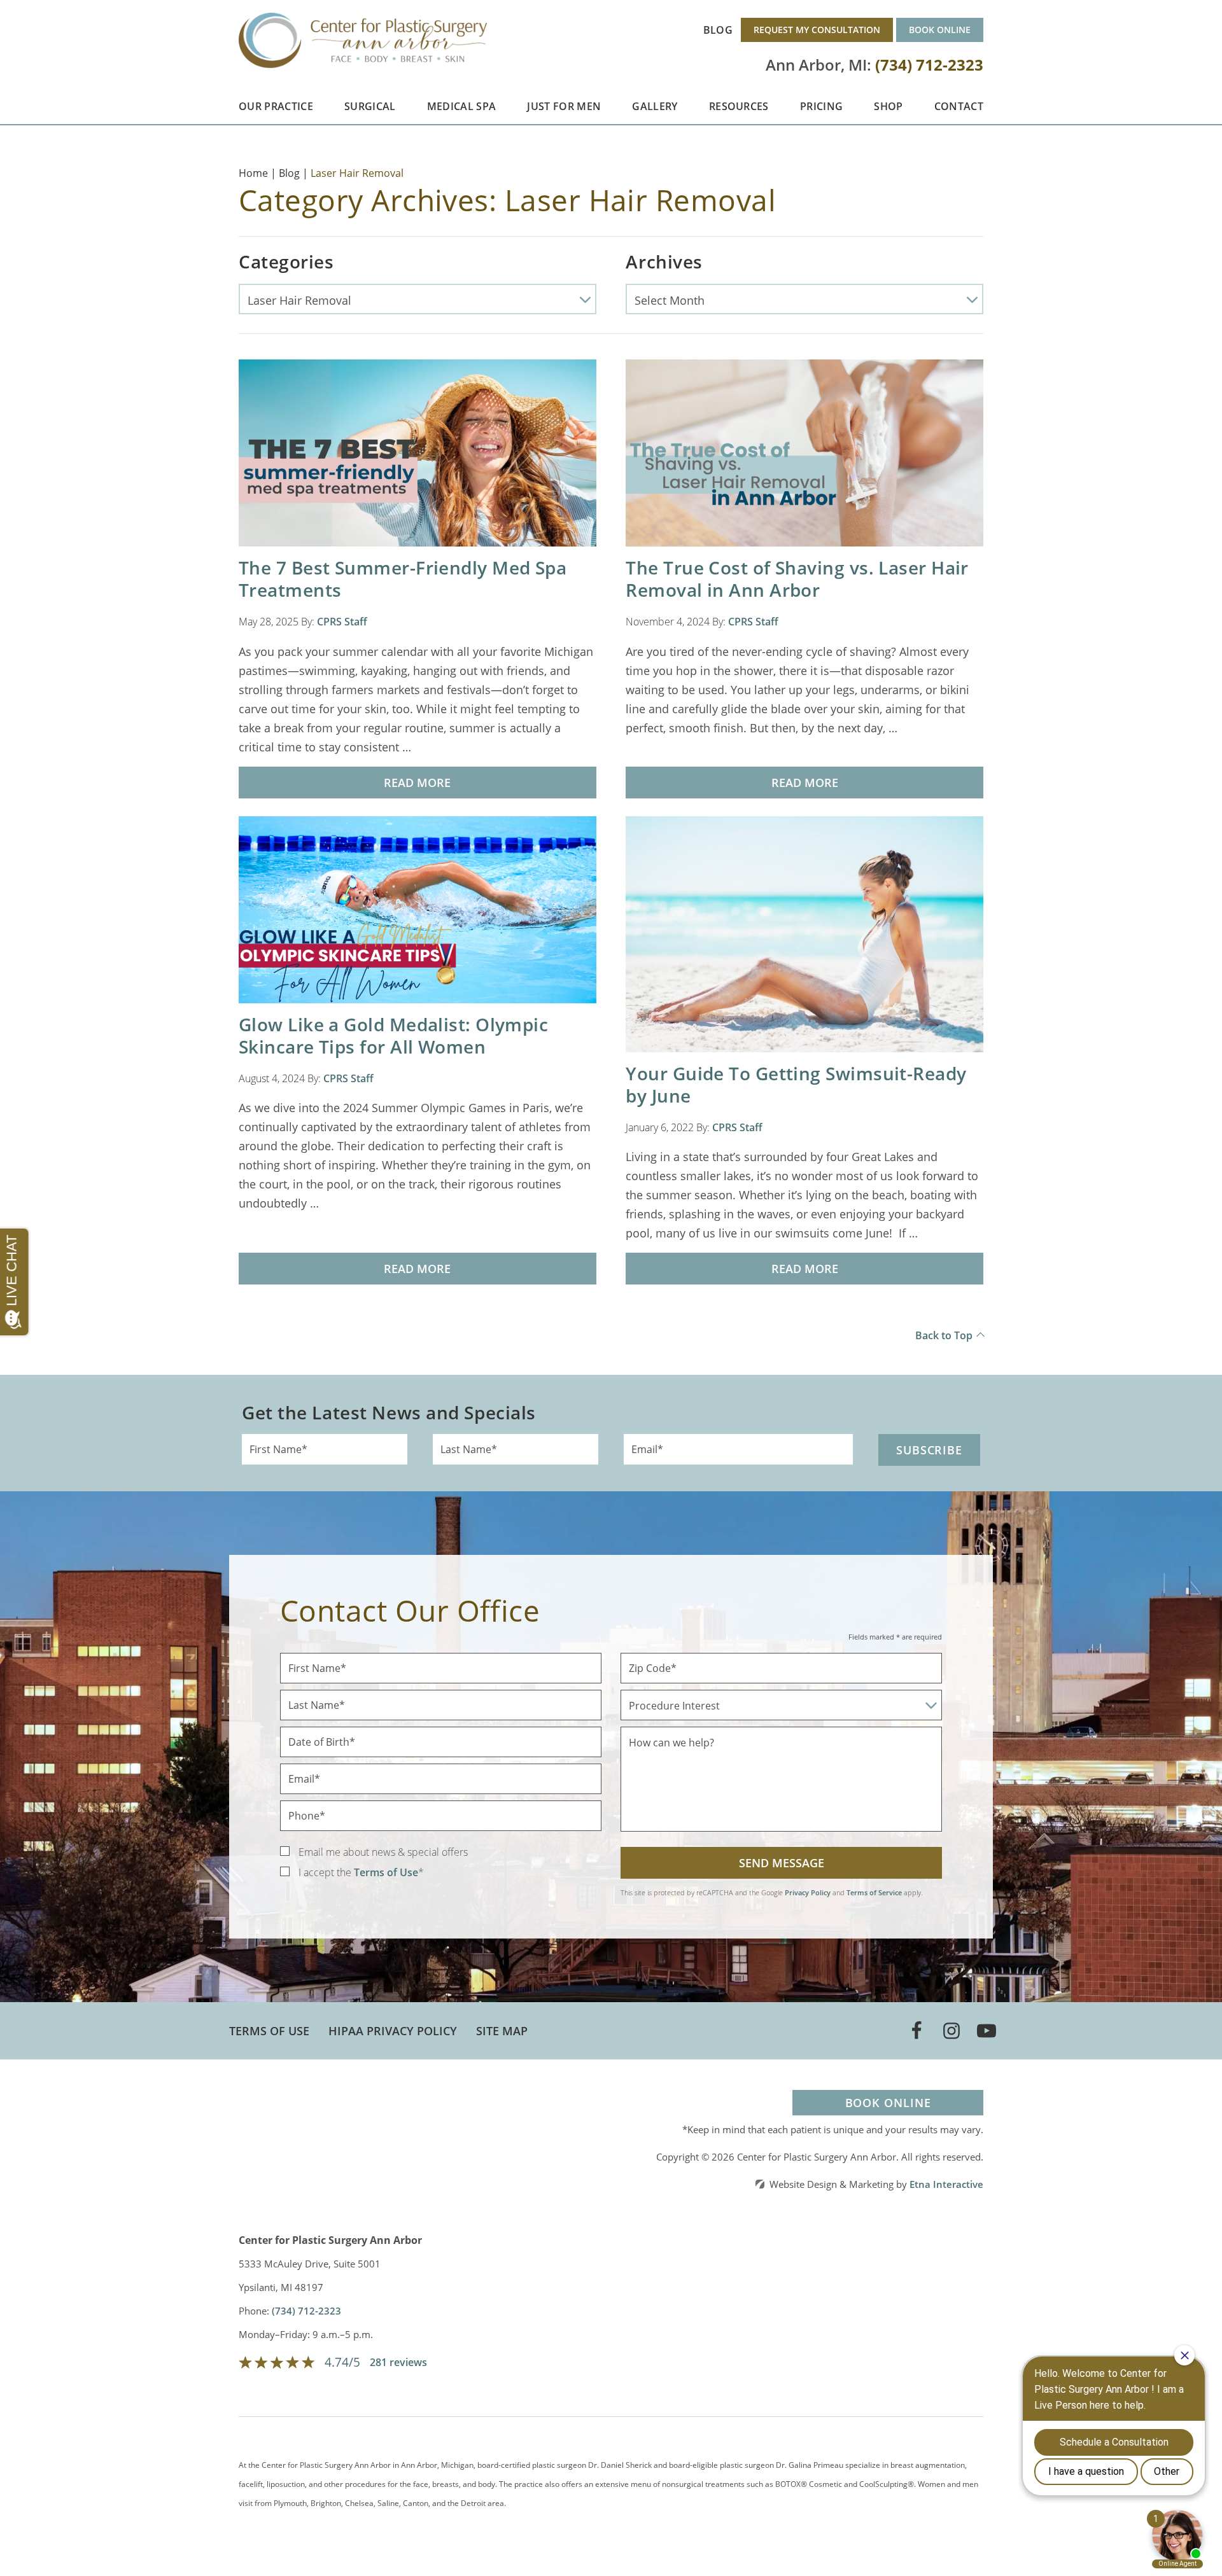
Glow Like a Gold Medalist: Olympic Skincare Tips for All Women (393, 1035)
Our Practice (276, 106)
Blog (718, 30)
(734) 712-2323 (306, 2311)
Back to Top (944, 1335)
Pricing (821, 106)
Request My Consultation (817, 30)
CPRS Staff (342, 622)
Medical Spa (462, 106)
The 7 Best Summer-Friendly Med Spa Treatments (403, 579)
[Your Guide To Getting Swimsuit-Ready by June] (804, 933)
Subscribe (929, 1450)
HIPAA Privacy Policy (393, 2031)
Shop (888, 106)
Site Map (502, 2031)
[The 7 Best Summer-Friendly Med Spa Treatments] (418, 452)
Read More (417, 783)
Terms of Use (269, 2031)
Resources (739, 106)
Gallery (655, 106)
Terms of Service (874, 1892)
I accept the (325, 1872)
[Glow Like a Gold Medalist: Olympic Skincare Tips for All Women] (418, 909)
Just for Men (564, 106)
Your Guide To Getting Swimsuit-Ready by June (796, 1084)
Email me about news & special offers (383, 1852)
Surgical (370, 106)
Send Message (782, 1863)
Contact (959, 106)
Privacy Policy (808, 1892)
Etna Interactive (946, 2184)
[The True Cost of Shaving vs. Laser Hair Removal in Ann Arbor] (804, 452)
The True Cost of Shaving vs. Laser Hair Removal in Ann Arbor (797, 579)
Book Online (940, 30)
